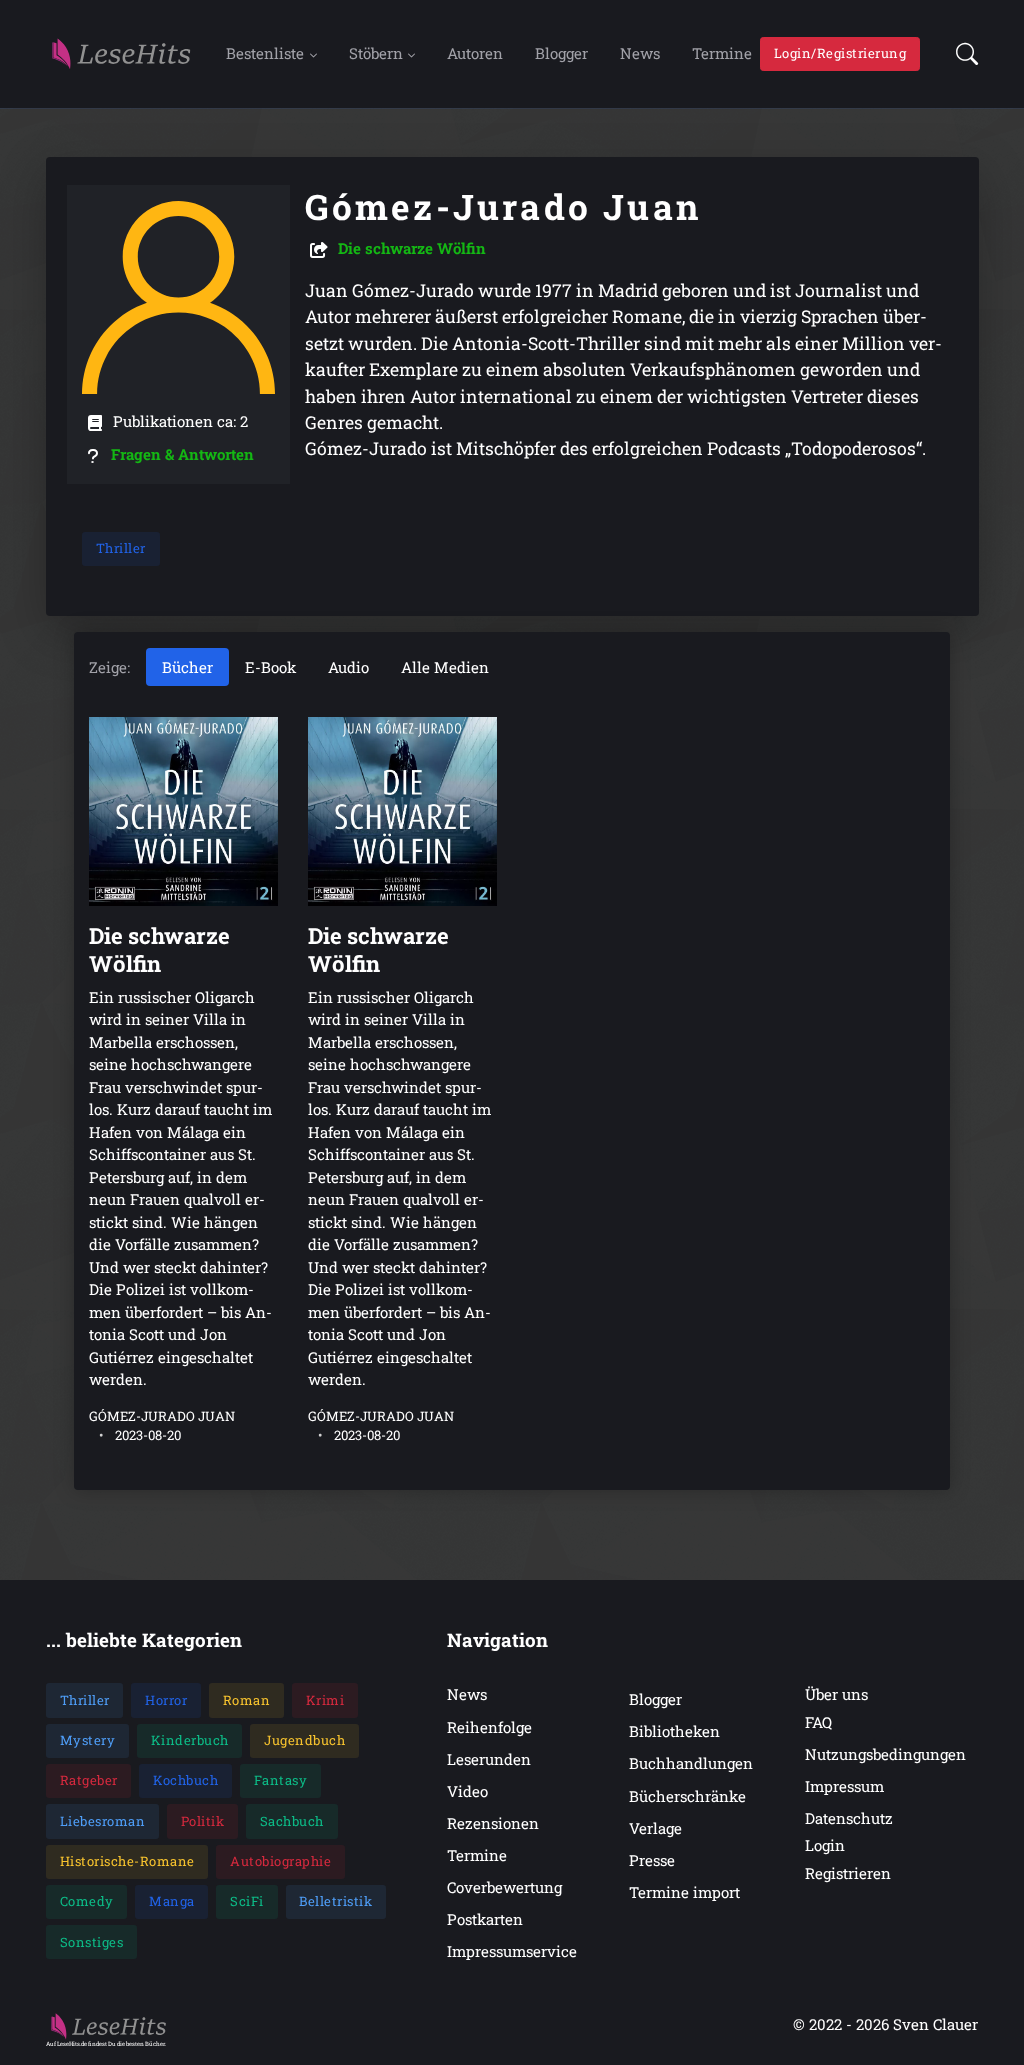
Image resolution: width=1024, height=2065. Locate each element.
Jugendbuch (304, 1740)
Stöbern (376, 53)
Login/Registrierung (840, 53)
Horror (166, 1700)
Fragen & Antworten (182, 454)
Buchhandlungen (691, 1763)
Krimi (325, 1700)
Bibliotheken (674, 1731)
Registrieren (848, 1873)
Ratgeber (89, 1780)
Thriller (121, 548)
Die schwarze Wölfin (412, 248)
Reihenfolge (489, 1727)
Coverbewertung (504, 1887)
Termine (722, 53)
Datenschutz (849, 1818)
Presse (652, 1860)
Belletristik (335, 1901)
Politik (203, 1821)
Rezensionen (493, 1823)
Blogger (561, 53)
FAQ (818, 1722)
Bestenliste (265, 53)
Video (467, 1791)
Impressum (844, 1786)
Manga (172, 1901)
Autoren (475, 53)
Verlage (655, 1828)
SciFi (247, 1901)
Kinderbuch (190, 1740)
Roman (247, 1700)
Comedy (87, 1901)
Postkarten (485, 1919)
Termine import (684, 1892)
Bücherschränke (687, 1796)
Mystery (88, 1740)
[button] (961, 53)
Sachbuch (292, 1821)
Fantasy (281, 1780)
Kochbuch (185, 1780)
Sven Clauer (935, 2024)
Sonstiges (92, 1942)
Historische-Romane (127, 1861)
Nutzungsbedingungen (885, 1754)
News (640, 53)
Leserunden (489, 1759)
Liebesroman (103, 1821)
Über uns (836, 1694)
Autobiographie (280, 1861)
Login (825, 1845)
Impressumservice (512, 1951)
